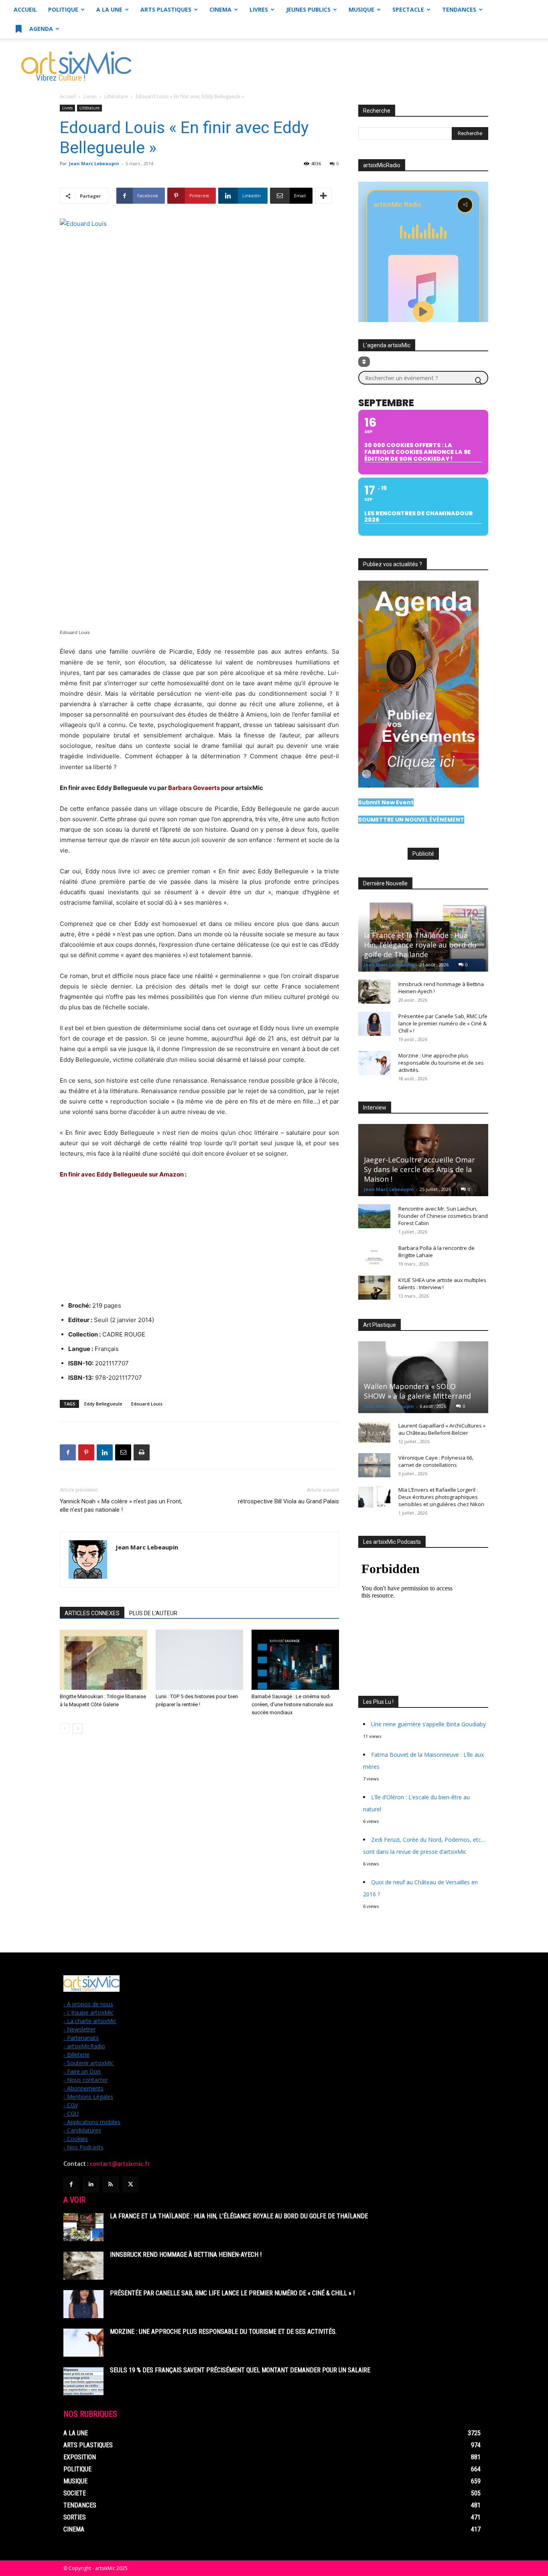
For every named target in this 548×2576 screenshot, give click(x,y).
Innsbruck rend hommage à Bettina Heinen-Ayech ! (186, 2255)
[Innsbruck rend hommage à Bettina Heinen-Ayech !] (374, 992)
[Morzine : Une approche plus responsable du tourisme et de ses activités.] (374, 1063)
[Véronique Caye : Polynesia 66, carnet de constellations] (374, 1465)
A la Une (109, 9)
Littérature (116, 96)
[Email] (123, 1452)
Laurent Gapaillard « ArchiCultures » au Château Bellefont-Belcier (442, 1429)
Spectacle (408, 9)
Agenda (40, 29)
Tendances (459, 9)
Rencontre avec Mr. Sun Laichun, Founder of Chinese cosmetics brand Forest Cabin (443, 1216)
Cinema (220, 9)
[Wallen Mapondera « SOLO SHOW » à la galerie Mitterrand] (423, 1377)
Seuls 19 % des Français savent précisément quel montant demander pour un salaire (240, 2370)
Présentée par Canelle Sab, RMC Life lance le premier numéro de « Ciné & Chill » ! (443, 1023)
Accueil (25, 9)
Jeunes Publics (308, 9)
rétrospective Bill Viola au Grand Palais (288, 1501)
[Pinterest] (86, 1452)
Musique (361, 9)
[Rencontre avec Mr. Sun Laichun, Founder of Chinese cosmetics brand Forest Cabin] (374, 1216)
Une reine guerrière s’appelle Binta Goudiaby (428, 1724)
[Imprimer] (142, 1452)
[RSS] (111, 2184)
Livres (259, 9)
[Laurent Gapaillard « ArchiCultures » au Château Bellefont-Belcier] (374, 1433)
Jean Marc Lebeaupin (94, 163)
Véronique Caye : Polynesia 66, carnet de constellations (436, 1461)
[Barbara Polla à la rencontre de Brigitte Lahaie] (374, 1256)
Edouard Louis (147, 1404)
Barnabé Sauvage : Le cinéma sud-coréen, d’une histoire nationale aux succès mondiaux (292, 1704)
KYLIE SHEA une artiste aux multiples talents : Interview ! (442, 1284)
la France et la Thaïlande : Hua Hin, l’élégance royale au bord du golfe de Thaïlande (420, 945)
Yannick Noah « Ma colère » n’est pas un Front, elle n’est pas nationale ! (121, 1506)
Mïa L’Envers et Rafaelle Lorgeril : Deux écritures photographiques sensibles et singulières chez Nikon (441, 1497)
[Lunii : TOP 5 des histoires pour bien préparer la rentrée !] (199, 1660)
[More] (323, 196)
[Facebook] (68, 1452)
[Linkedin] (105, 1452)
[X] (131, 2184)
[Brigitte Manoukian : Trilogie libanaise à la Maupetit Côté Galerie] (104, 1660)
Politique (63, 9)
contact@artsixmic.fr (120, 2164)
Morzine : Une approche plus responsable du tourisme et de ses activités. (441, 1063)
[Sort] (364, 362)
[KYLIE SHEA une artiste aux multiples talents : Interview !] (374, 1288)
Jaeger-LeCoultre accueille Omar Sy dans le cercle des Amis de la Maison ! (419, 1169)
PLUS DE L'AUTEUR (153, 1613)
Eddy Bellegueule (103, 1404)
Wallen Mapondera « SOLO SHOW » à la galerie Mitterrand (417, 1391)
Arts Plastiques (166, 9)
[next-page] (78, 1728)
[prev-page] (65, 1728)
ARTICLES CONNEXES (92, 1613)
